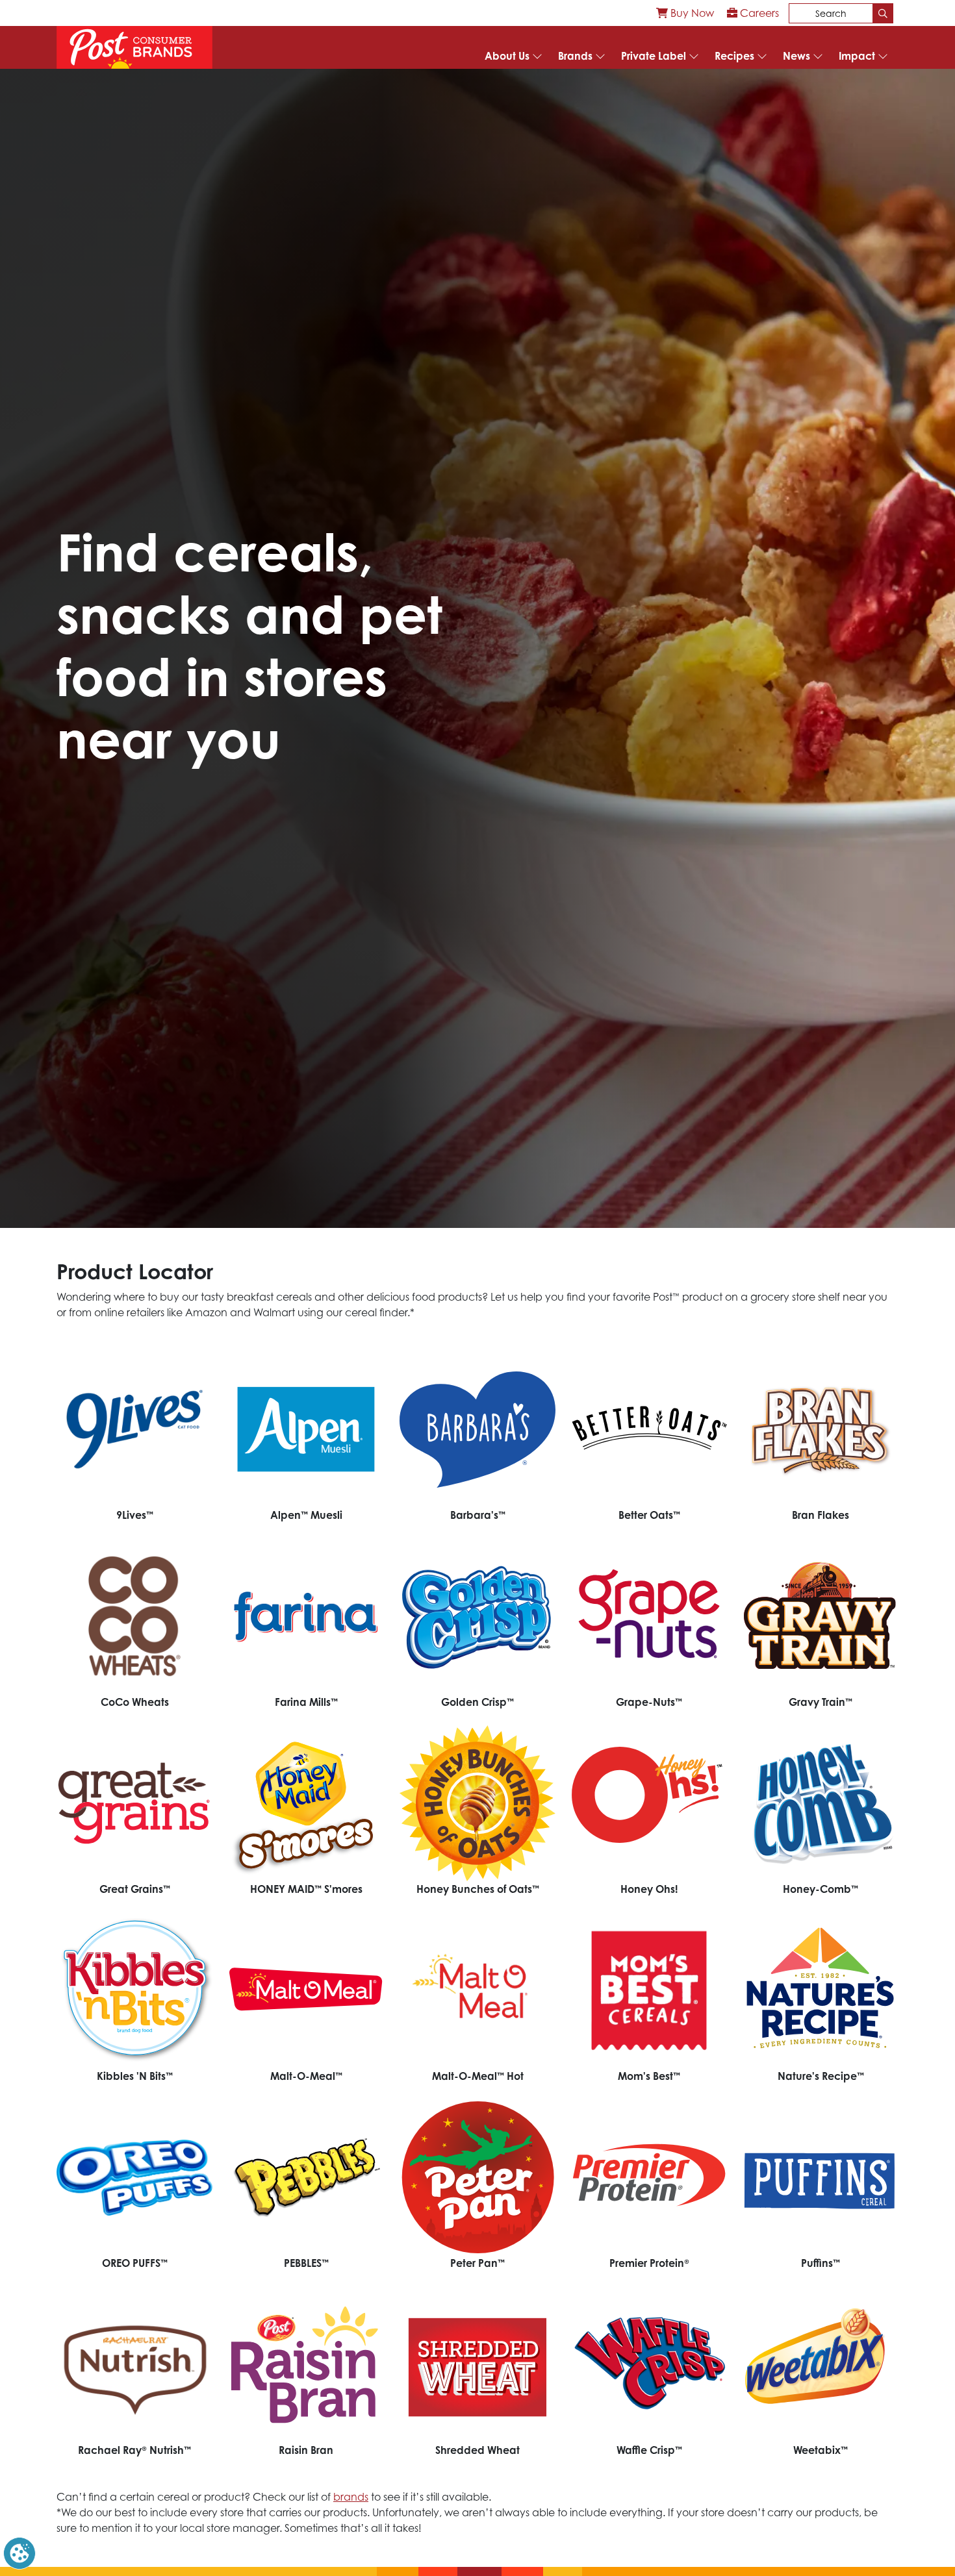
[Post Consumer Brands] (134, 47)
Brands (575, 56)
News (796, 56)
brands (351, 2497)
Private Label (654, 56)
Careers (758, 13)
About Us (507, 56)
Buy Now (691, 13)
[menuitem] (685, 13)
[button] (19, 2552)
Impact (857, 56)
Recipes (734, 56)
